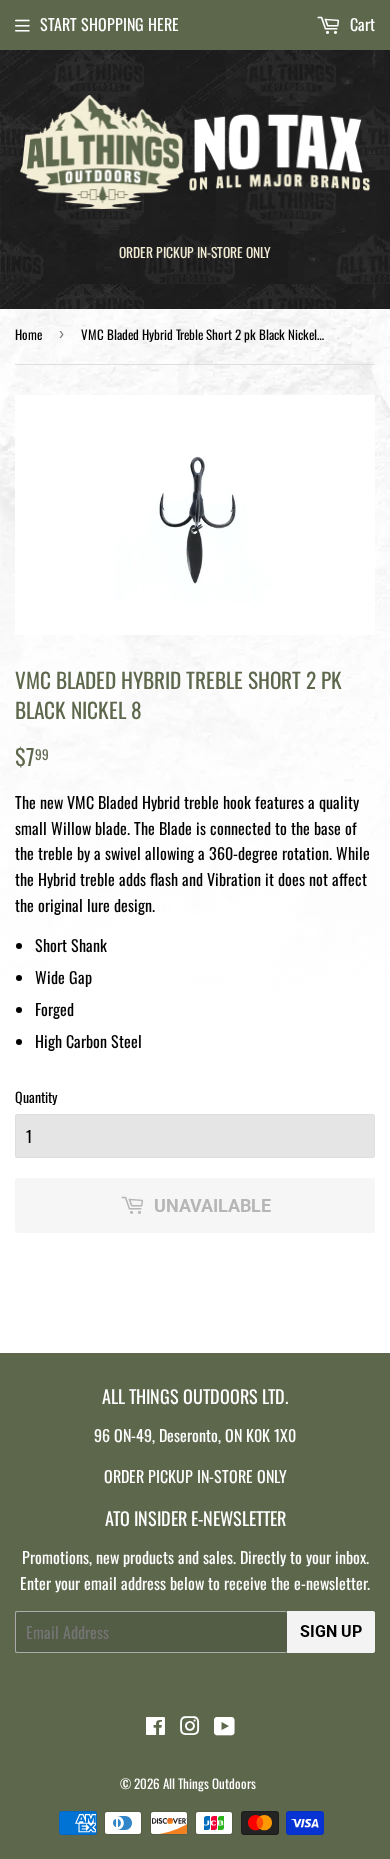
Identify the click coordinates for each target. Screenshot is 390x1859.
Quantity (36, 1096)
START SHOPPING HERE (109, 24)
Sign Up (331, 1631)
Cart (360, 24)
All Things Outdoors (209, 1783)
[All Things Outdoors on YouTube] (224, 1727)
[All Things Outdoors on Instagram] (190, 1727)
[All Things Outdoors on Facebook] (155, 1727)
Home (28, 334)
